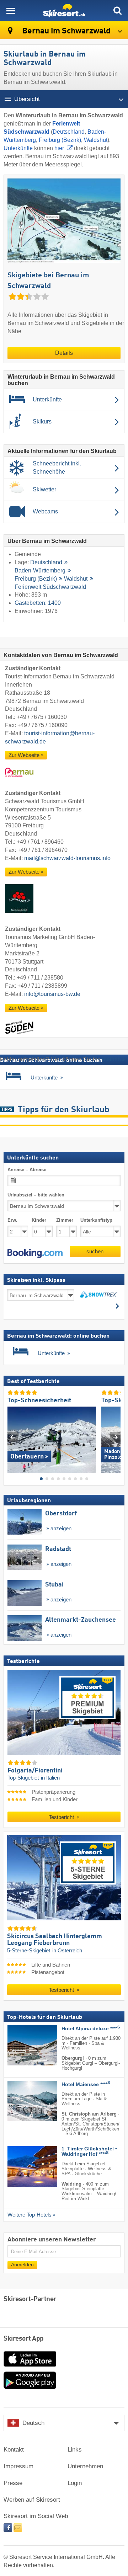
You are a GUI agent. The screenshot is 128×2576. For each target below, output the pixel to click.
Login (75, 2483)
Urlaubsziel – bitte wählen (36, 1195)
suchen (95, 1251)
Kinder (39, 1220)
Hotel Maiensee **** (86, 2084)
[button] (35, 1253)
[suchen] (117, 11)
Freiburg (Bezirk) (60, 140)
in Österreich (67, 1951)
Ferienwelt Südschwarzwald (50, 587)
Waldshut (96, 140)
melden (111, 1059)
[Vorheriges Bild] (13, 1437)
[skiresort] (64, 11)
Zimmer (65, 1220)
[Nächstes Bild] (115, 1437)
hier (59, 148)
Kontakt (14, 2450)
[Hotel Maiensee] (22, 2101)
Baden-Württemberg (40, 571)
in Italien (50, 1778)
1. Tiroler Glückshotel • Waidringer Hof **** (89, 2151)
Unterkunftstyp (96, 1220)
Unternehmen (85, 2466)
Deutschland (69, 132)
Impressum (18, 2466)
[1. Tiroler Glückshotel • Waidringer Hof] (22, 2166)
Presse (13, 2483)
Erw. (12, 1220)
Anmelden (22, 2265)
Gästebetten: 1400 (38, 603)
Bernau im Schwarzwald (65, 31)
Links (75, 2450)
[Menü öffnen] (11, 11)
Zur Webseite (24, 755)
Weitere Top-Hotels (30, 2215)
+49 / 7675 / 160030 (42, 717)
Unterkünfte (18, 148)
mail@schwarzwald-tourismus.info (67, 858)
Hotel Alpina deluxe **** (91, 2029)
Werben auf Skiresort (32, 2500)
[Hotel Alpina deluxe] (22, 2045)
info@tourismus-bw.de (52, 994)
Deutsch (33, 2423)
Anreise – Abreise (27, 1170)
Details (64, 353)
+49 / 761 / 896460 (40, 842)
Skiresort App (24, 2339)
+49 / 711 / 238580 (40, 978)
